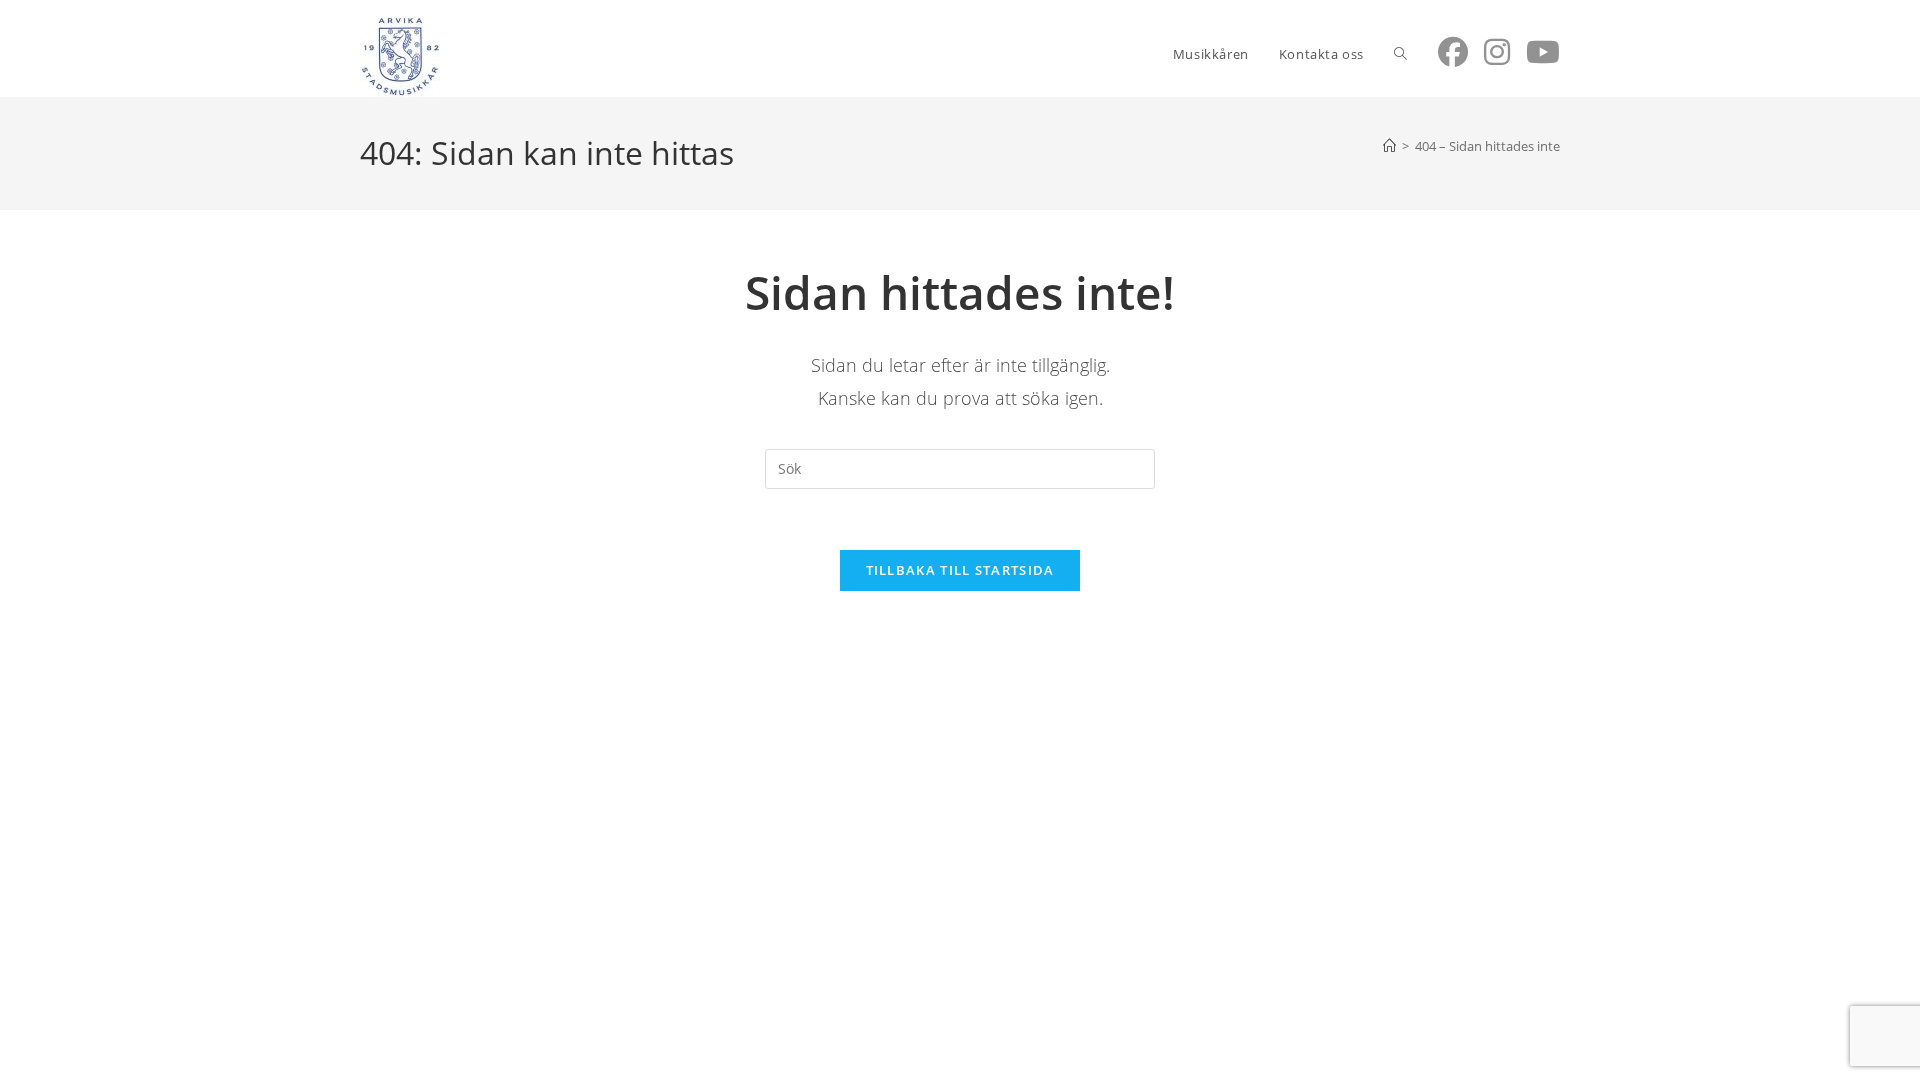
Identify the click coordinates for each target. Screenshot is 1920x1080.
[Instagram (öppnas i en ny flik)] (1497, 52)
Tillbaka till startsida (960, 570)
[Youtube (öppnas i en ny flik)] (1543, 52)
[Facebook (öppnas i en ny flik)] (1453, 52)
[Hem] (1389, 146)
